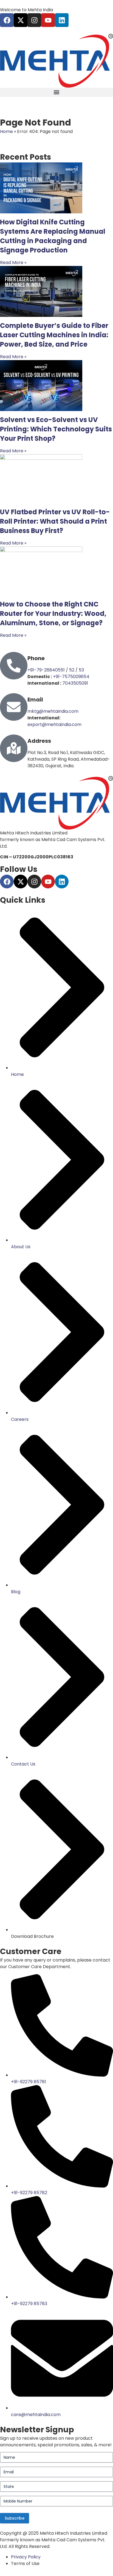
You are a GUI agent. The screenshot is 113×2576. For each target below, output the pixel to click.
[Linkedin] (62, 20)
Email (35, 700)
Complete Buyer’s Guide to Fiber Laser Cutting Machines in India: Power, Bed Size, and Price (54, 335)
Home (6, 131)
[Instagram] (34, 20)
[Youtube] (48, 20)
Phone (36, 658)
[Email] (14, 707)
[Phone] (14, 666)
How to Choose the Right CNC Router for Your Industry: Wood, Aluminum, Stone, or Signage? (53, 614)
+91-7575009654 (71, 677)
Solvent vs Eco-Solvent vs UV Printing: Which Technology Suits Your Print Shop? (56, 429)
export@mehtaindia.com (54, 724)
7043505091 (75, 683)
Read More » (13, 263)
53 (81, 670)
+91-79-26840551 (46, 670)
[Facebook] (7, 20)
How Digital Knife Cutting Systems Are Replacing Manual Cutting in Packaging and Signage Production (53, 236)
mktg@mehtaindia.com (53, 711)
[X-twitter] (21, 20)
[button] (56, 92)
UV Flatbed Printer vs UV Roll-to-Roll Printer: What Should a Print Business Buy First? (55, 521)
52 (72, 670)
